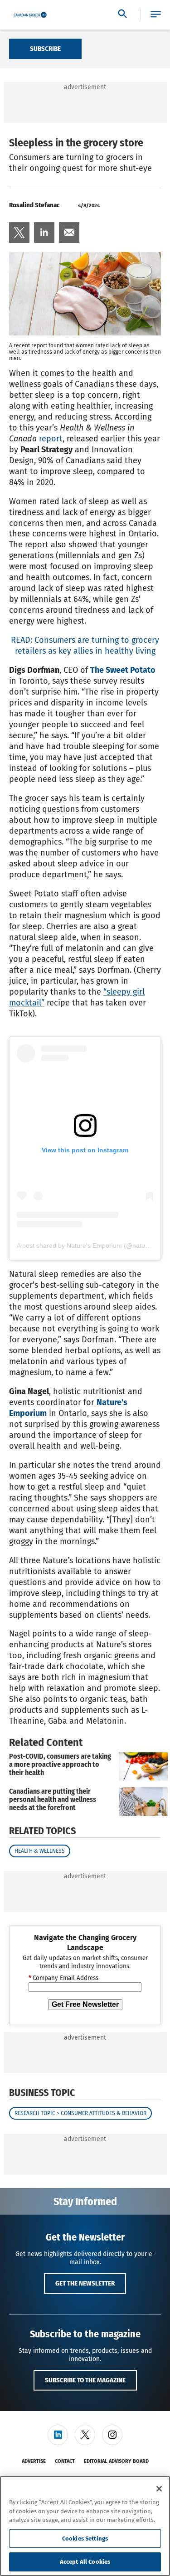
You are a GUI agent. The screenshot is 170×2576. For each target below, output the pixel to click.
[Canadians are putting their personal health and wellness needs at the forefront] (143, 1802)
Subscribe (45, 49)
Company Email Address (63, 1978)
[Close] (159, 2489)
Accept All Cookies (85, 2562)
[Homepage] (30, 15)
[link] (19, 233)
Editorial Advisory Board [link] (116, 2461)
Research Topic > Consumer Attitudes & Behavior (80, 2113)
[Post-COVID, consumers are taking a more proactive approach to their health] (143, 1767)
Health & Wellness (40, 1851)
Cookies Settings (85, 2538)
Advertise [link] (34, 2461)
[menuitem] (19, 233)
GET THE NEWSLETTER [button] (85, 2283)
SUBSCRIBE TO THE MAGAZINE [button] (85, 2380)
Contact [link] (65, 2461)
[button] (156, 15)
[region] (85, 2526)
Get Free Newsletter (85, 2004)
